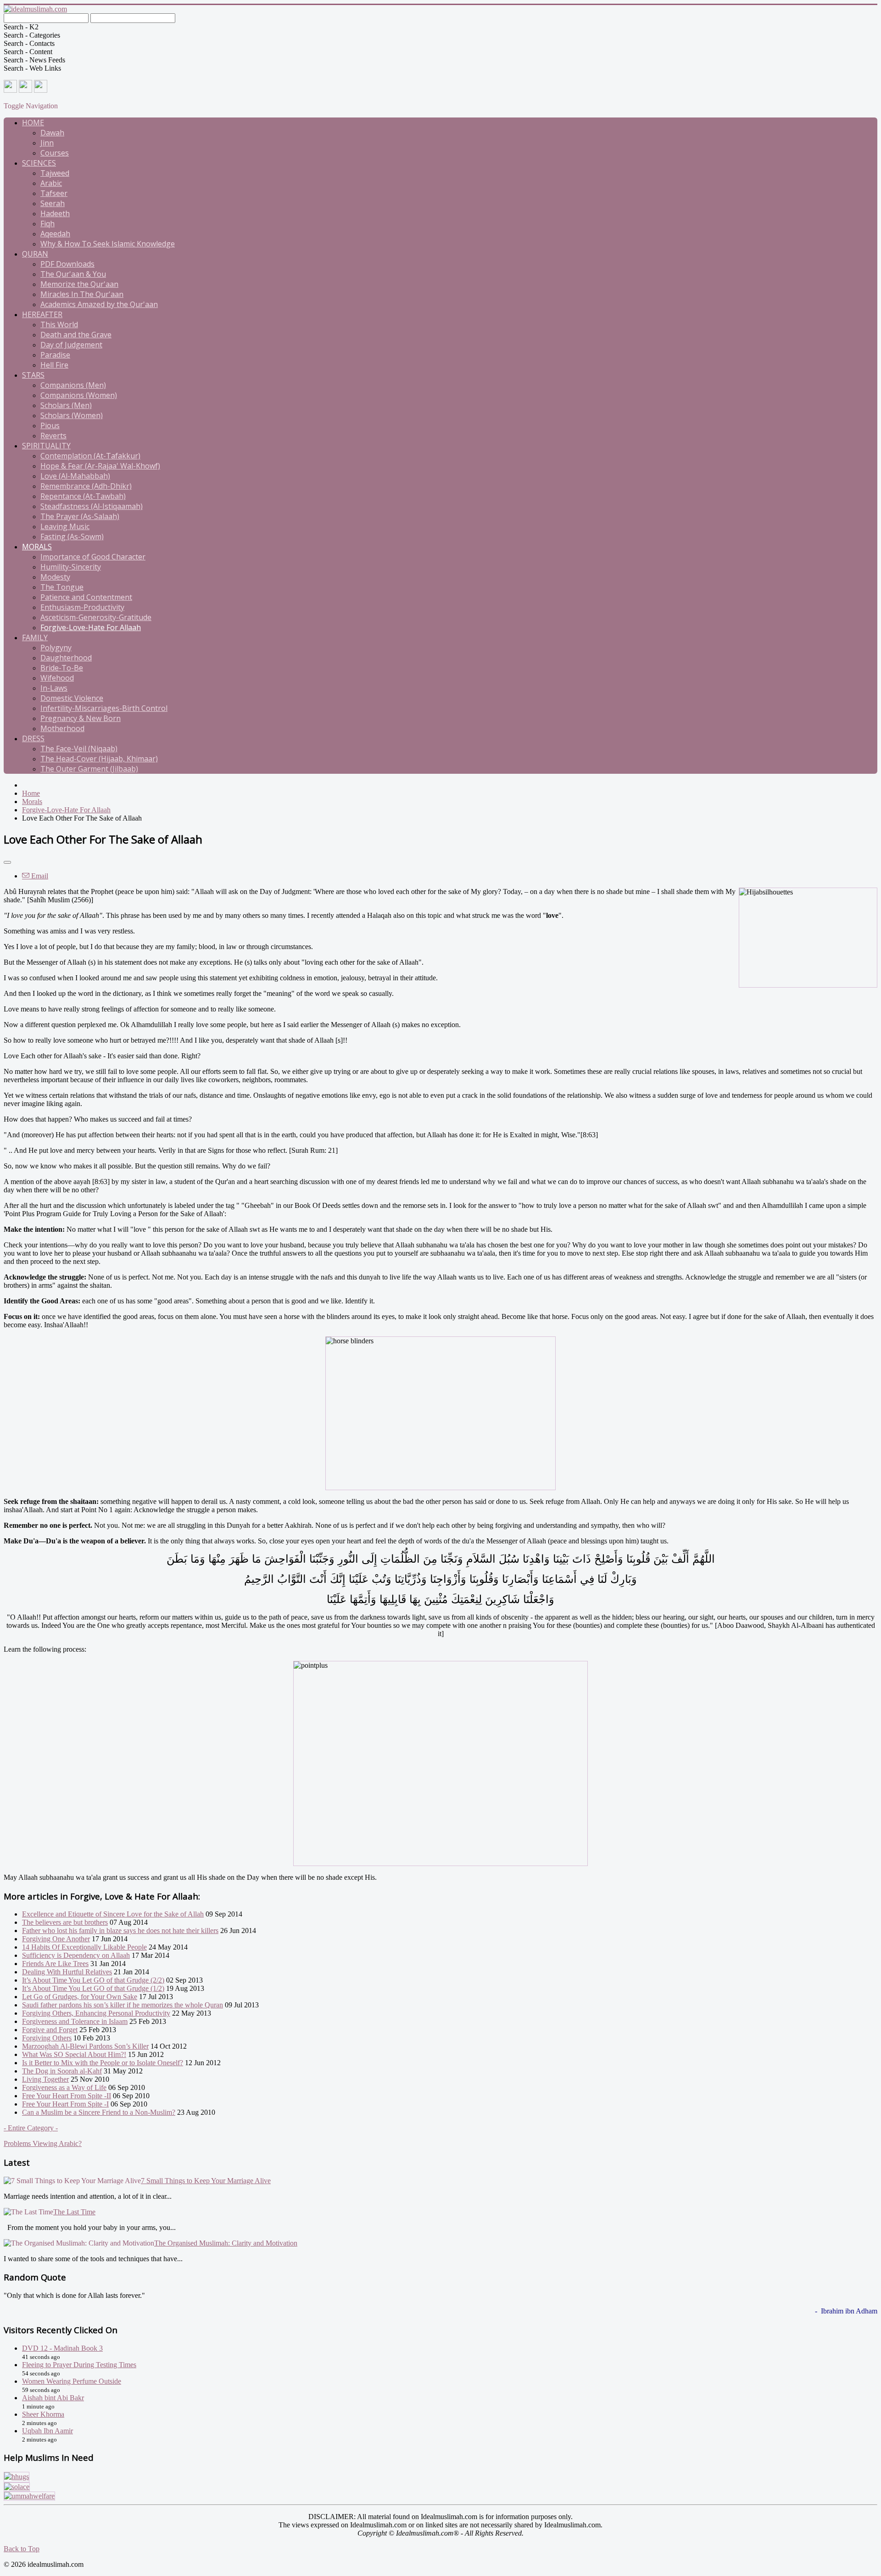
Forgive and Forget (50, 2030)
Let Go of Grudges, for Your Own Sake (80, 1997)
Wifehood (57, 678)
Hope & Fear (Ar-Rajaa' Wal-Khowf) (100, 466)
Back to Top (22, 2549)
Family (35, 637)
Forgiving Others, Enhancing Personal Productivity (96, 2013)
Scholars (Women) (72, 415)
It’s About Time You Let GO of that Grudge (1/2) (93, 1988)
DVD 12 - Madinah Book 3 (62, 2348)
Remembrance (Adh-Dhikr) (86, 486)
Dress (33, 738)
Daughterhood (66, 658)
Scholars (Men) (66, 405)
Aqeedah (55, 234)
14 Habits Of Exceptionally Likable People (84, 1947)
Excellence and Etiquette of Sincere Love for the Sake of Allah (113, 1914)
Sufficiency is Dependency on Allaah (76, 1955)
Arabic (51, 183)
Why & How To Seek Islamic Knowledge (108, 244)
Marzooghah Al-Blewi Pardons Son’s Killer (85, 2046)
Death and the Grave (76, 335)
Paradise (55, 355)
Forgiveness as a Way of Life (64, 2087)
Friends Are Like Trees (55, 1964)
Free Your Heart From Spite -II (67, 2096)
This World (59, 324)
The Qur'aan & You (73, 274)
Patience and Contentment (86, 597)
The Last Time (74, 2212)
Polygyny (56, 648)
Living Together (45, 2079)
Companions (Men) (73, 385)
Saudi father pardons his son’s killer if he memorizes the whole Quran (123, 2005)
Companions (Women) (79, 395)
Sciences (39, 163)
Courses (55, 153)
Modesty (55, 577)
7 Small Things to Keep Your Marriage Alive (206, 2181)
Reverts (53, 436)
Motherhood (62, 728)
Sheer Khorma (43, 2414)
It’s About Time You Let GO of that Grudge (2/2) (93, 1980)
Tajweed (55, 173)
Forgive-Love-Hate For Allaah (91, 627)
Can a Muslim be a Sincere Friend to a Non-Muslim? (99, 2112)
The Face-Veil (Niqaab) (79, 749)
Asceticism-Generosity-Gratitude (96, 617)
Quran (35, 254)
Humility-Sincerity (71, 567)
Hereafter (42, 314)
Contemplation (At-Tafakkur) (90, 456)
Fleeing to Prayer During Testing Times (79, 2365)
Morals (37, 547)
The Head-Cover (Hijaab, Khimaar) (99, 759)
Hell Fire (54, 365)
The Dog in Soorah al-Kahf (62, 2071)
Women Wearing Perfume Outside (72, 2381)
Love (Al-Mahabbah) (75, 476)
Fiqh (47, 224)
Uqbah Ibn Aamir (47, 2431)
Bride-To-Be (62, 668)
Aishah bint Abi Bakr (53, 2398)
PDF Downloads (67, 264)
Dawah (52, 133)
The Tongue (62, 587)
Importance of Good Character (93, 557)
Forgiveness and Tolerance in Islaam (75, 2021)
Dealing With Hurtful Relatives (67, 1972)
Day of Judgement (71, 345)
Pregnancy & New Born (81, 718)
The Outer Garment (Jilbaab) (89, 769)
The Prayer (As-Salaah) (80, 516)
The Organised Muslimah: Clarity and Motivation (226, 2243)
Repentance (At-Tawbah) (83, 496)
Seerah (53, 203)
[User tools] (7, 862)
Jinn (47, 143)
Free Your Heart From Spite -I (65, 2104)
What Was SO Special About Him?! (74, 2054)
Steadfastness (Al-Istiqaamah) (92, 506)
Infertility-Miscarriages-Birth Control (104, 708)
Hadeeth (55, 213)
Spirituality (46, 446)
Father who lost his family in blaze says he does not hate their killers (120, 1931)
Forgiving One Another (56, 1939)
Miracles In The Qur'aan (82, 294)
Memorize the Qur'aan (79, 284)
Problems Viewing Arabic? (43, 2143)
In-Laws (54, 688)
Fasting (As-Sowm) (72, 536)
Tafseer (54, 193)
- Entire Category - (31, 2128)
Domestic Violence (72, 698)
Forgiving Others (47, 2038)
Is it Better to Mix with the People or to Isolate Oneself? (103, 2063)
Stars (33, 375)
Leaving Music (65, 526)
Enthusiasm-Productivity (82, 607)
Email (39, 876)
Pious (50, 425)
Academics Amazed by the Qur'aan (99, 304)
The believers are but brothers (65, 1922)
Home (33, 123)
